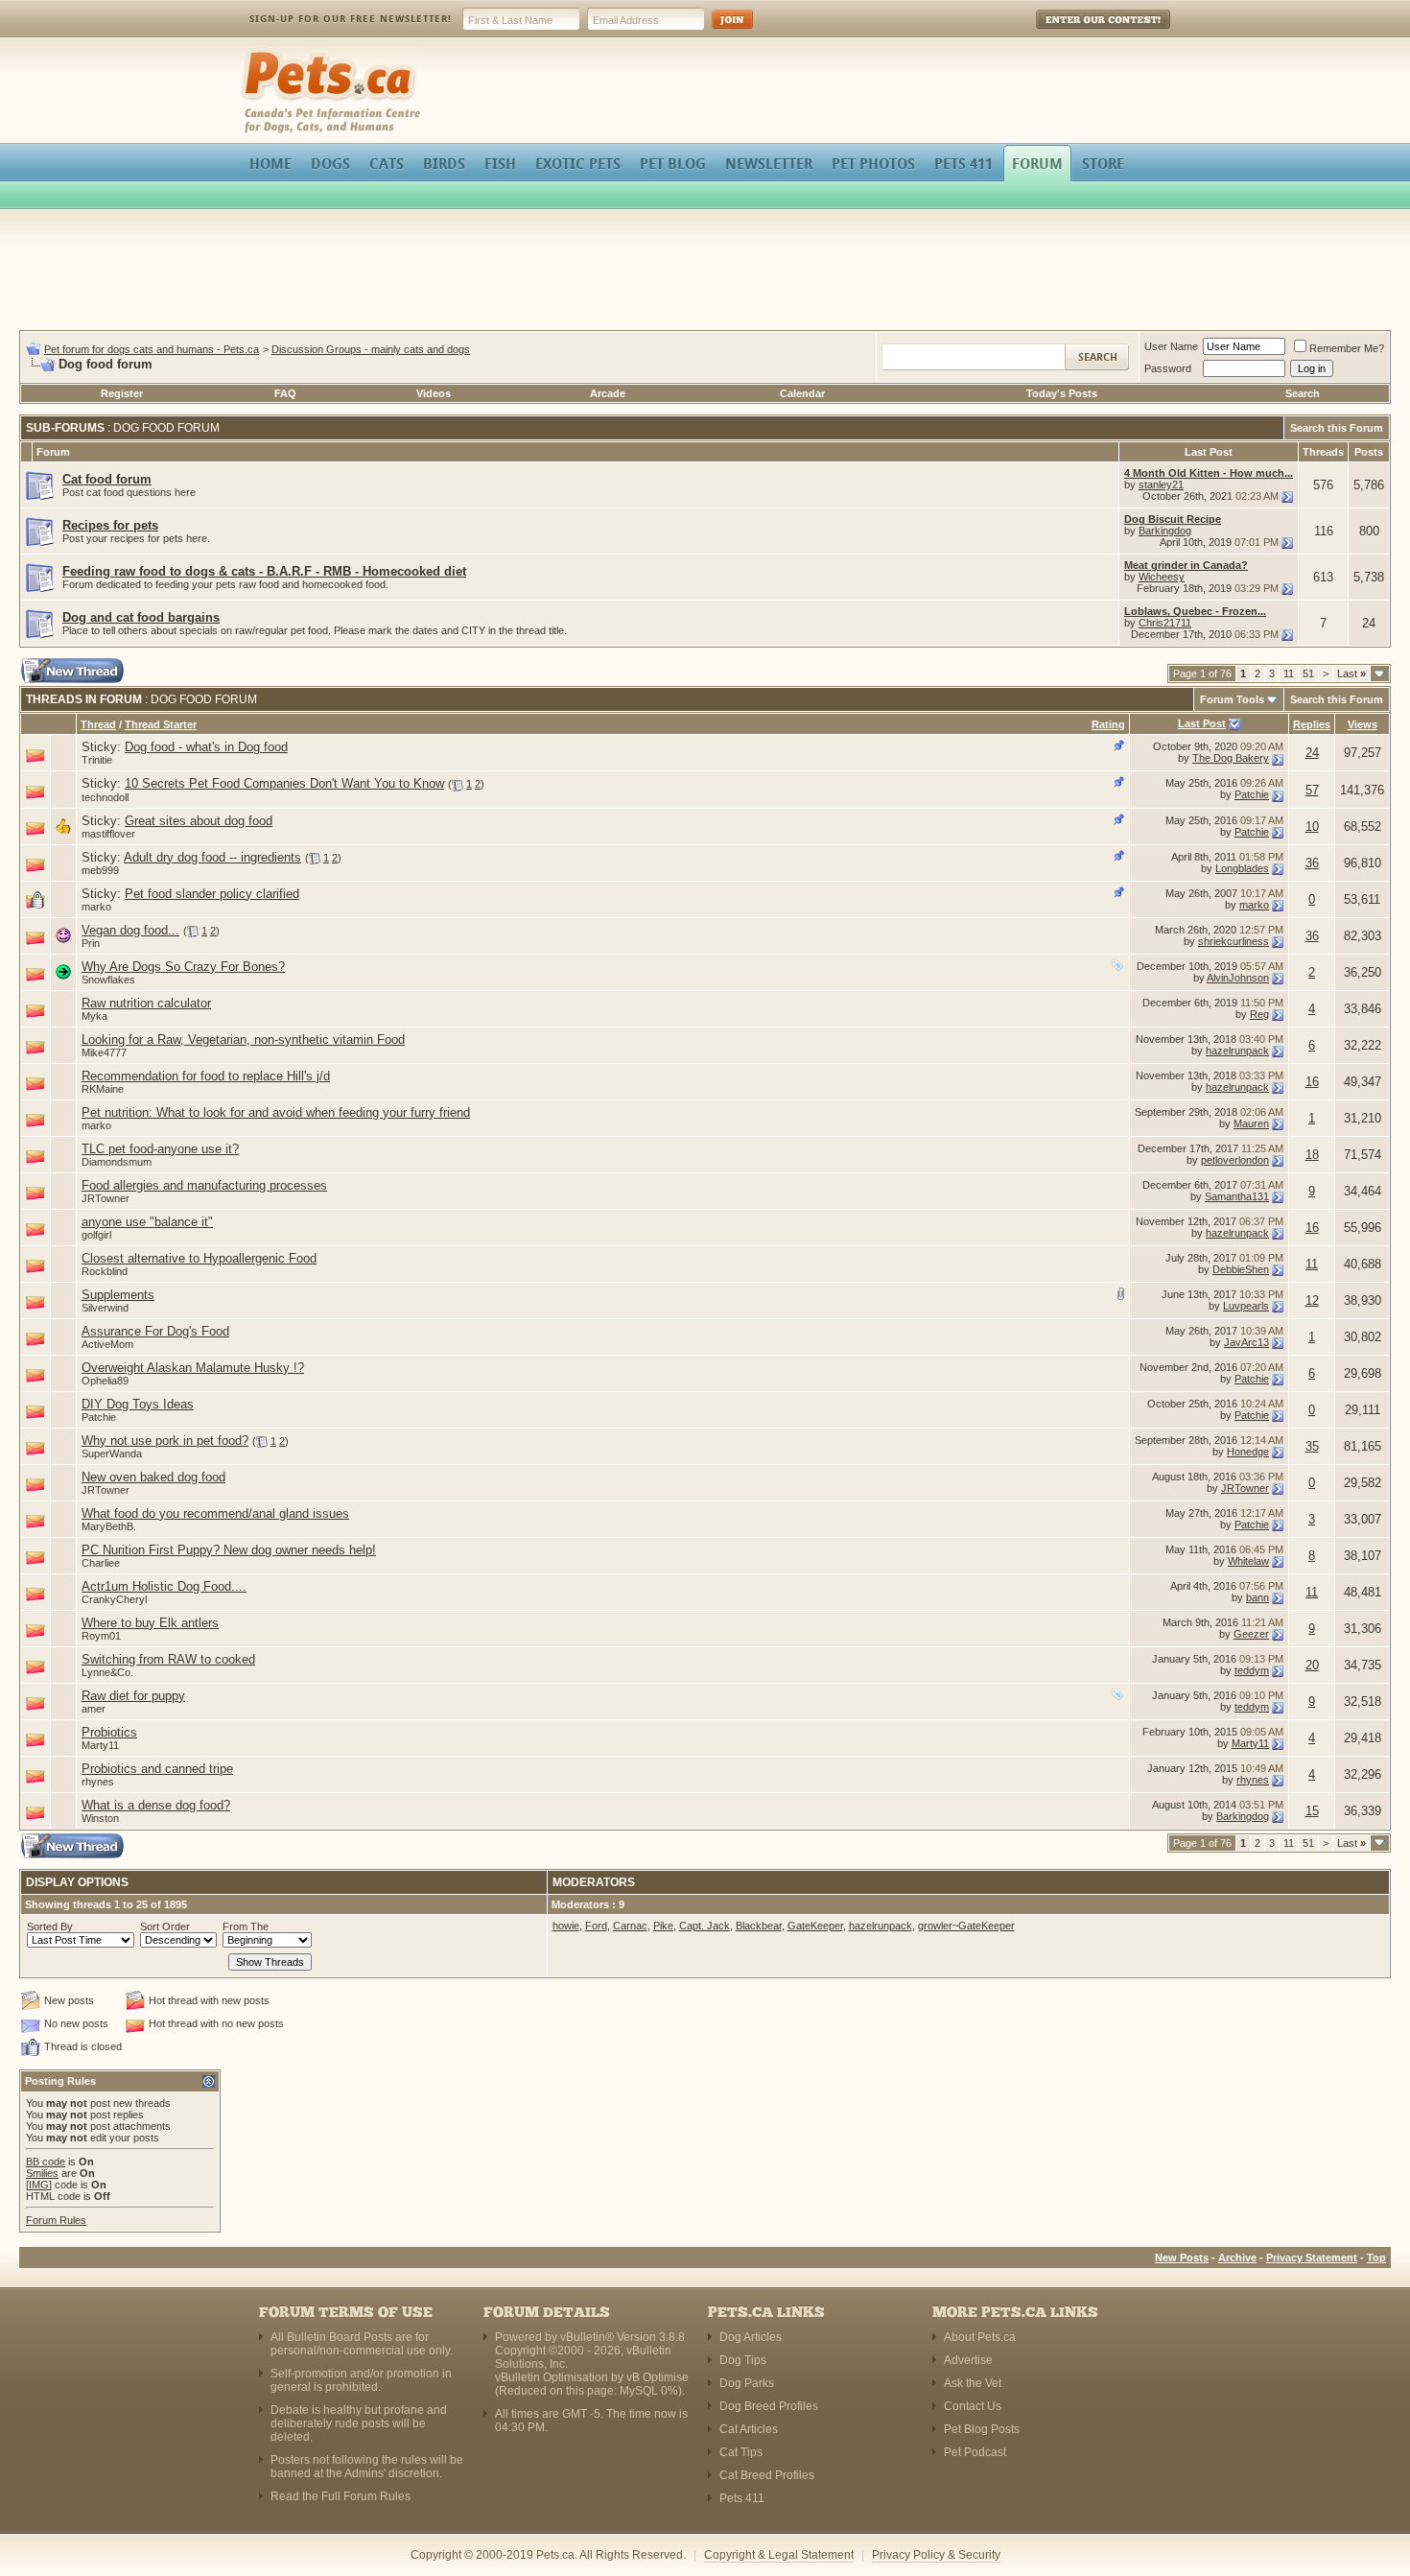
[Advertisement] (705, 272)
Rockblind (105, 1271)
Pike (663, 1926)
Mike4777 (104, 1052)
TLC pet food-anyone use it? (160, 1149)
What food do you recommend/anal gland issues (215, 1513)
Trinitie (97, 760)
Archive (1237, 2257)
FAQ (285, 393)
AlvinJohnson (1238, 978)
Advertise (968, 2360)
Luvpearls (1246, 1306)
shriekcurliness (1234, 941)
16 (1312, 1082)
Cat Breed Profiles (767, 2475)
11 (1289, 674)
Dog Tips (743, 2360)
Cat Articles (749, 2429)
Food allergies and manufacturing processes (204, 1185)
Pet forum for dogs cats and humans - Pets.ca (152, 349)
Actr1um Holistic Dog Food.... (164, 1586)
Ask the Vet (973, 2383)
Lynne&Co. (107, 1672)
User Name (1171, 346)
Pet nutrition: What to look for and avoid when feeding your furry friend (276, 1112)
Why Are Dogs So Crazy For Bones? (183, 967)
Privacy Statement (1312, 2257)
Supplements (118, 1295)
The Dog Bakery (1231, 758)
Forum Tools (1232, 699)
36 (1312, 863)
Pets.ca (261, 53)
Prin (91, 943)
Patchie (1252, 794)
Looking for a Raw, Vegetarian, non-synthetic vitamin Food (243, 1040)
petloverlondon (1235, 1160)
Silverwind (105, 1308)
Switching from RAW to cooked (168, 1659)
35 (1312, 1446)
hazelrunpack (1237, 1051)
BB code (46, 2162)
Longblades (1242, 868)
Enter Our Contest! (1078, 33)
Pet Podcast (975, 2452)
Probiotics (109, 1732)
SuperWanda (112, 1453)
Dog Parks (747, 2383)
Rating (1108, 724)
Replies (1312, 724)
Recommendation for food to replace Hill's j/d (206, 1076)
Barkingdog (1165, 531)
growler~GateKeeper (966, 1926)
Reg (1259, 1014)
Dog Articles (751, 2337)
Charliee (101, 1563)
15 (1312, 1811)
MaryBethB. (109, 1526)
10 (1312, 827)
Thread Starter (161, 724)
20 (1312, 1665)
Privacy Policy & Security (936, 2555)
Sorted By (50, 1926)
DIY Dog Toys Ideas (138, 1404)
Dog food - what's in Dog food (206, 747)
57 (1312, 790)
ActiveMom (107, 1344)
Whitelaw (1248, 1561)
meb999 (100, 870)
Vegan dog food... (130, 930)
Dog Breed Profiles (769, 2406)
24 (1312, 753)
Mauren (1251, 1123)
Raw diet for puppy (133, 1696)
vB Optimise (658, 2377)
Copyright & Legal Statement (779, 2555)
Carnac (630, 1926)
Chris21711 (1165, 623)
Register (122, 393)
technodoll (105, 797)
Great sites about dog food (199, 821)
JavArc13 (1246, 1342)
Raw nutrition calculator (146, 1003)
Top (1376, 2257)
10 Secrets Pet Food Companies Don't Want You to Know (284, 783)
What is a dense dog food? (156, 1805)
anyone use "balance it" (147, 1222)
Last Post (1202, 723)
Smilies (42, 2173)
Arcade (608, 393)
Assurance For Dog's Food (155, 1331)
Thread (98, 724)
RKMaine (103, 1089)
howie (566, 1926)
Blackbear (759, 1926)
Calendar (802, 393)
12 (1312, 1300)
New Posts (1182, 2257)
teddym (1252, 1670)
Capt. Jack (705, 1926)
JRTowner (106, 1198)
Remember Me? (1347, 348)
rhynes (98, 1782)
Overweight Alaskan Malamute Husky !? (193, 1368)
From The (246, 1926)
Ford (596, 1926)
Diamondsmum (117, 1162)
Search (1303, 393)
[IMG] (39, 2185)
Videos (434, 393)
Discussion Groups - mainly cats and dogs (371, 349)
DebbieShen (1241, 1269)
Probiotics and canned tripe (157, 1769)
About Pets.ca (980, 2337)
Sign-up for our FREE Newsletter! (351, 19)
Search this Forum (1337, 428)
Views (1363, 724)
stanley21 (1161, 484)
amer (94, 1709)
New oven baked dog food (153, 1477)
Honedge (1248, 1452)
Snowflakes (108, 980)
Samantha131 (1237, 1196)
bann (1257, 1597)
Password (1168, 368)
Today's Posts (1062, 393)
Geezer (1251, 1634)
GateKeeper (815, 1926)
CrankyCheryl (114, 1599)
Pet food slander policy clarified (212, 894)
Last (1351, 674)
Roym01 (101, 1636)
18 (1312, 1155)
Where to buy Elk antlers (150, 1623)
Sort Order (165, 1926)
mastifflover (108, 834)
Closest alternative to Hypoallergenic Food (199, 1258)
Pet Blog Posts (982, 2429)
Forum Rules (56, 2220)
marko (96, 907)
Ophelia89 (105, 1381)
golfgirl (96, 1235)
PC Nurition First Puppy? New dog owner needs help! (229, 1550)
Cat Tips (741, 2452)
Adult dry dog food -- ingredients (212, 857)
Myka (94, 1016)
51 (1308, 674)
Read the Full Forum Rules (341, 2496)
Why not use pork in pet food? (165, 1441)
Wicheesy (1162, 577)
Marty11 (100, 1745)
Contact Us (973, 2406)
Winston (100, 1818)
